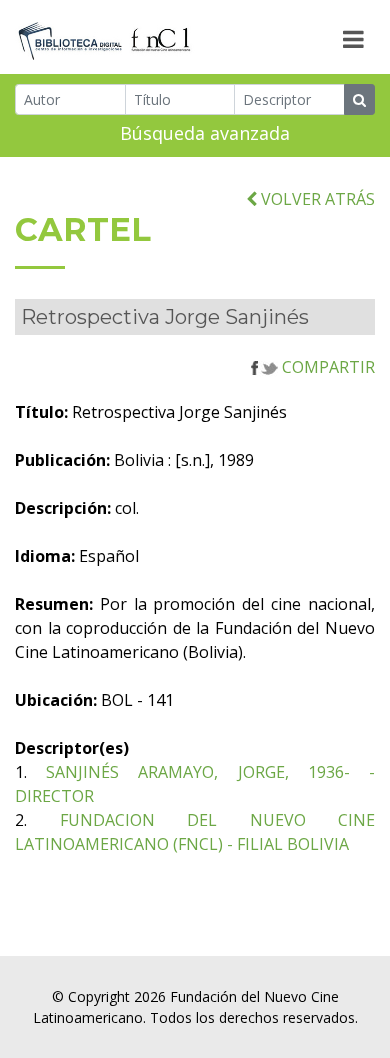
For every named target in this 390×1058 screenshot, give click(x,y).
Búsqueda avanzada (205, 133)
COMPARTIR (326, 367)
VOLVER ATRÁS (316, 199)
